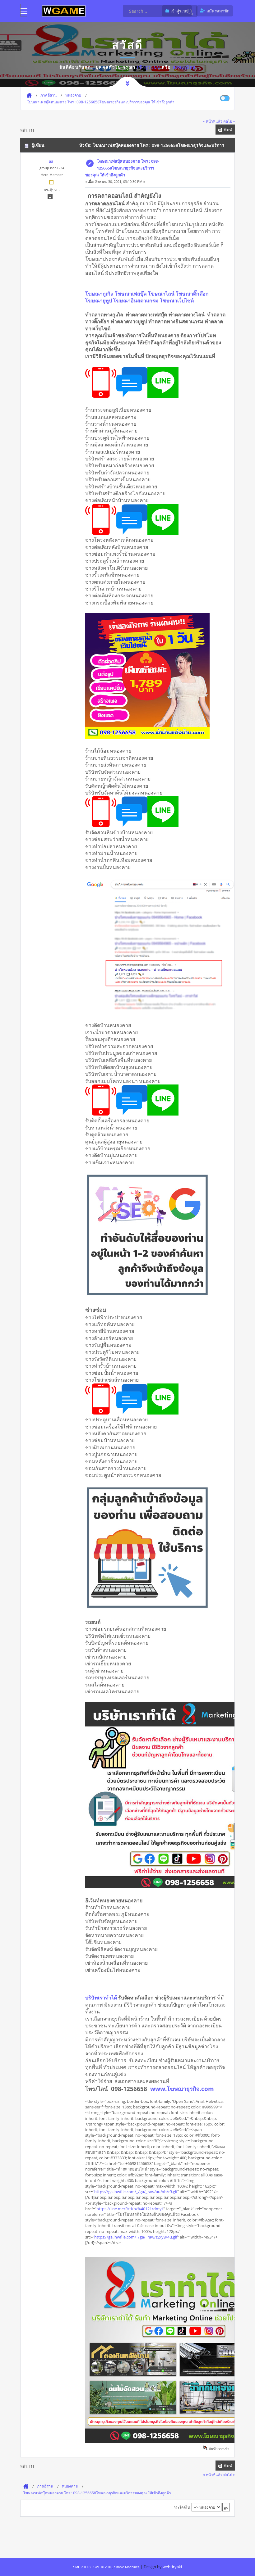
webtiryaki (172, 2567)
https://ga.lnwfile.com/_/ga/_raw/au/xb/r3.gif (136, 2192)
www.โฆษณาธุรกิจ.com (182, 2089)
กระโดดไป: (182, 2507)
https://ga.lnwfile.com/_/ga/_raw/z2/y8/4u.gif (136, 2237)
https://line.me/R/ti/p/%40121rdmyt (130, 2209)
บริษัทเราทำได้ (101, 1998)
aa (51, 161)
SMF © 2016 (103, 2567)
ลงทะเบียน (184, 67)
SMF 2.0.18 (82, 2567)
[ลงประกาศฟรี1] (64, 11)
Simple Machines (127, 2567)
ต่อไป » (229, 121)
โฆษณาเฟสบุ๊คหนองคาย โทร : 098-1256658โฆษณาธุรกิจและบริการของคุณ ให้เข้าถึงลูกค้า (122, 168)
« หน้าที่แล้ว (213, 121)
